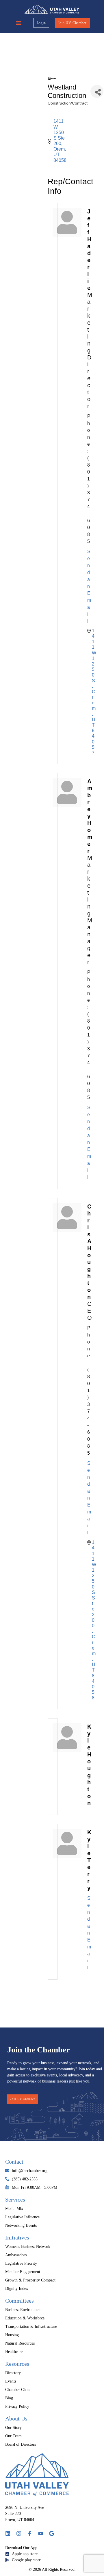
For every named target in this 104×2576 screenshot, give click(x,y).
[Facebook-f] (30, 2533)
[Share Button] (97, 91)
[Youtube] (41, 2533)
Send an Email (89, 586)
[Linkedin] (8, 2533)
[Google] (52, 2533)
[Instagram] (19, 2533)
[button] (19, 23)
